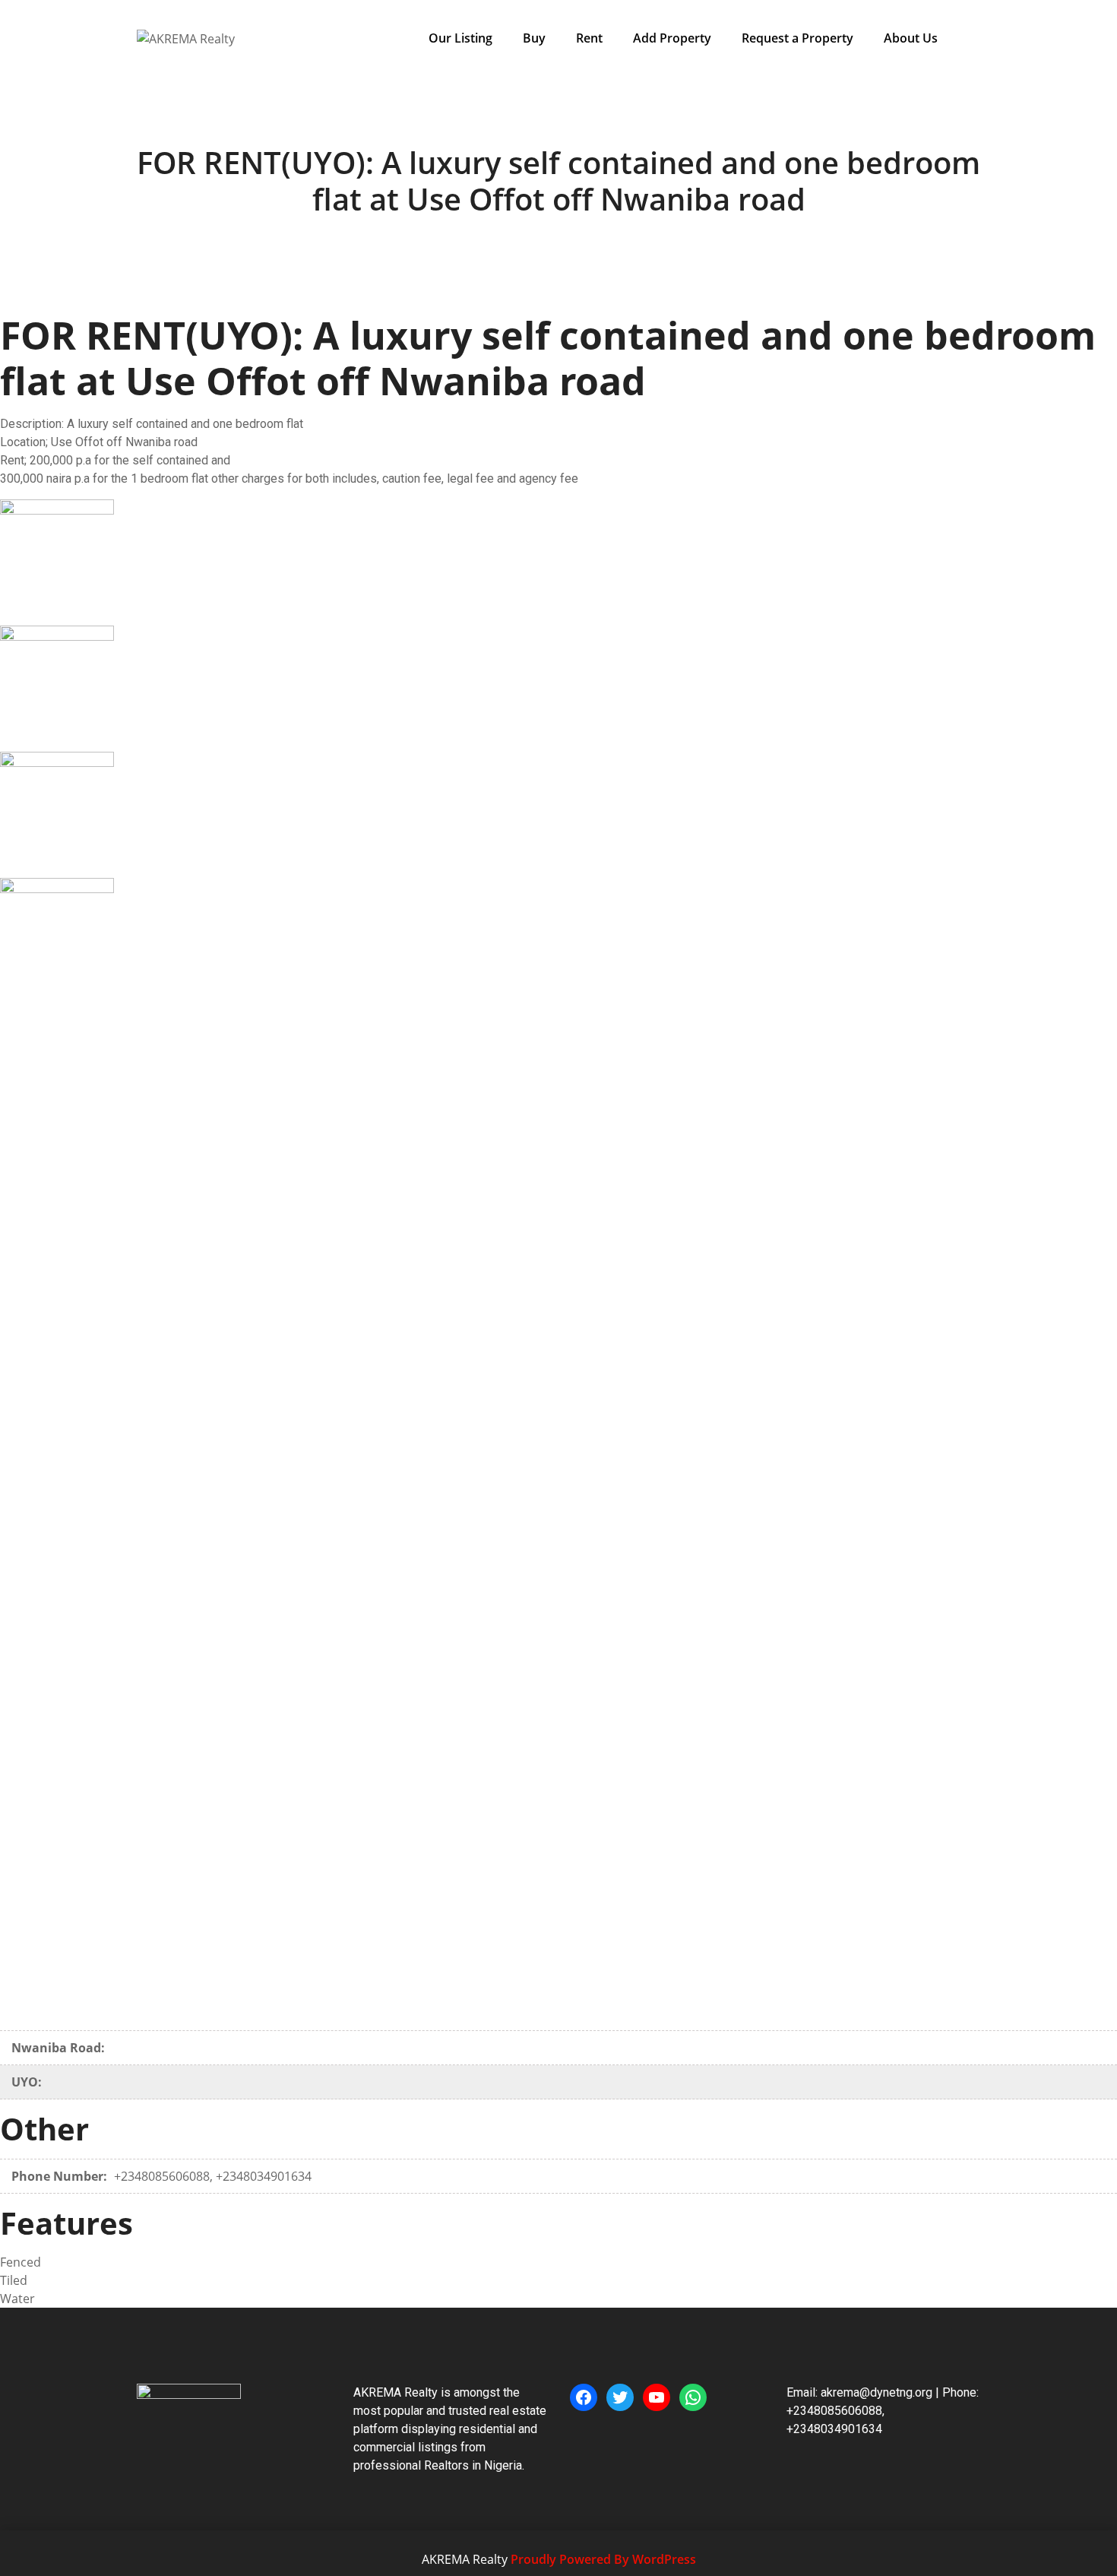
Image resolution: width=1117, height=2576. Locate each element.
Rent (589, 38)
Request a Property (797, 38)
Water (17, 2299)
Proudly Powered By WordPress (603, 2559)
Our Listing (460, 38)
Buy (534, 38)
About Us (911, 38)
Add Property (672, 38)
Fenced (21, 2262)
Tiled (14, 2280)
